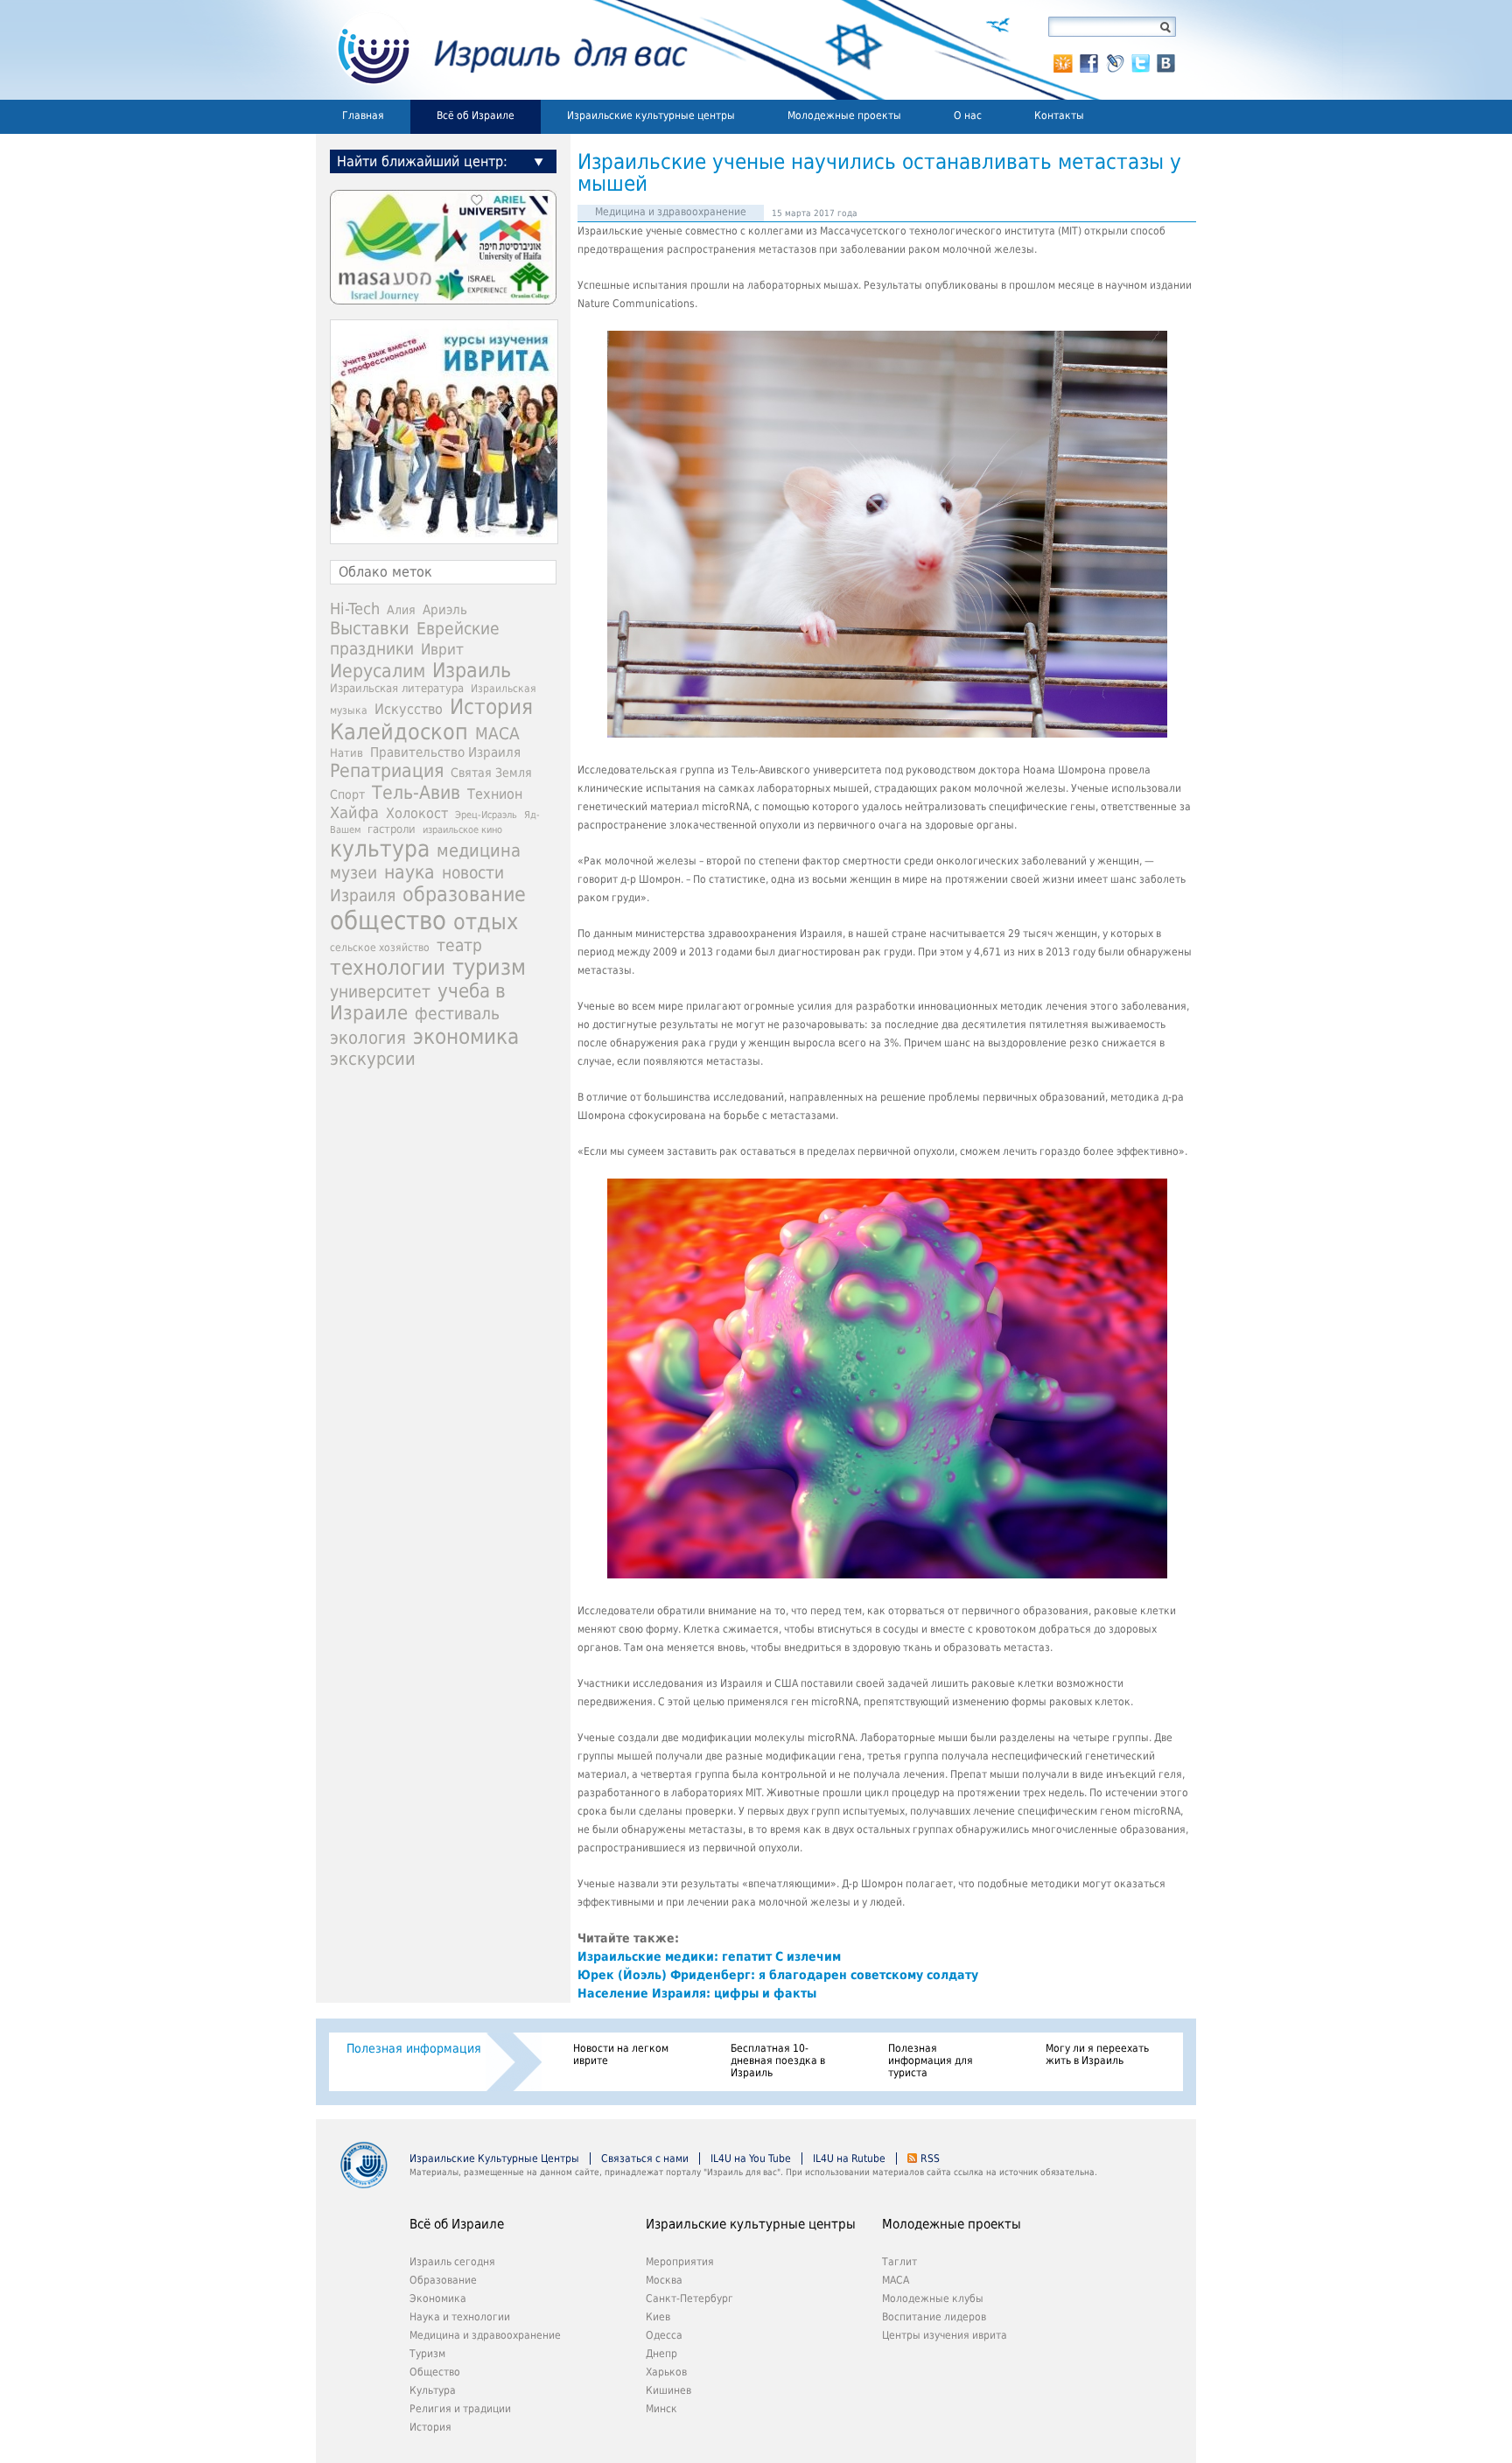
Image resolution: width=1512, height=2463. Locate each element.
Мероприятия (680, 2262)
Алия (401, 610)
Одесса (664, 2335)
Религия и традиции (460, 2409)
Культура (433, 2390)
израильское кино (462, 829)
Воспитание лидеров (934, 2317)
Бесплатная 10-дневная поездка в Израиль (778, 2061)
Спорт (347, 794)
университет (380, 992)
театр (459, 945)
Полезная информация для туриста (931, 2061)
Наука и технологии (460, 2317)
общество (388, 920)
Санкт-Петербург (689, 2299)
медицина (479, 850)
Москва (664, 2280)
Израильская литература (397, 688)
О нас (968, 115)
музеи (353, 873)
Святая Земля (491, 773)
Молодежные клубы (933, 2299)
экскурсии (373, 1059)
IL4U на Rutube (849, 2159)
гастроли (392, 829)
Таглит (899, 2262)
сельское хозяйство (380, 948)
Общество (435, 2372)
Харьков (666, 2372)
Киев (658, 2317)
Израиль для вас (502, 50)
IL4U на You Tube (751, 2159)
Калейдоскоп (399, 732)
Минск (661, 2409)
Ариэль (445, 610)
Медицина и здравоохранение (671, 212)
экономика (466, 1036)
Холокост (417, 813)
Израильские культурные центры (651, 115)
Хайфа (354, 812)
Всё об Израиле (476, 115)
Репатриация (387, 770)
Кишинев (668, 2390)
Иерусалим (378, 671)
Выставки (370, 628)
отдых (486, 922)
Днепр (661, 2354)
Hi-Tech (355, 609)
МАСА (497, 734)
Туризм (427, 2354)
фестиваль (457, 1014)
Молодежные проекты (844, 115)
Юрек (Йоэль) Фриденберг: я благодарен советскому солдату (778, 1975)
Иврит (442, 649)
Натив (346, 753)
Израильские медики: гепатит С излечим (709, 1956)
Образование (443, 2280)
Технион (495, 794)
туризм (489, 967)
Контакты (1059, 115)
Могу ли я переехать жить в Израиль (1097, 2054)
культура (380, 849)
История (491, 707)
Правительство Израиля (445, 752)
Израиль (472, 670)
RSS (930, 2159)
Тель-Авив (416, 792)
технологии (388, 968)
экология (368, 1038)
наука (409, 872)
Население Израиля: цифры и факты (697, 1993)
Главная (363, 115)
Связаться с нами (645, 2159)
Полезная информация (414, 2048)
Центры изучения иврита (945, 2335)
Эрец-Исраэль (486, 815)
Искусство (409, 709)
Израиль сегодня (452, 2262)
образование (464, 894)
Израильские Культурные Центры (494, 2159)
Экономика (438, 2299)
